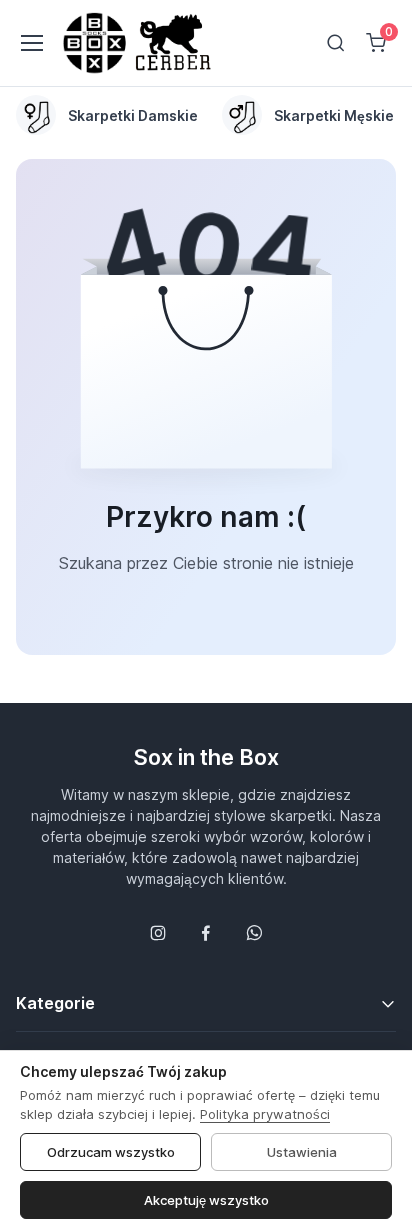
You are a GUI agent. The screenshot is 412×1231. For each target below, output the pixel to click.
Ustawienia (302, 1152)
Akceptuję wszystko (206, 1200)
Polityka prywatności (265, 1114)
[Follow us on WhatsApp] (254, 933)
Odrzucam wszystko (111, 1152)
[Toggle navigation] (31, 43)
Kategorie (55, 1003)
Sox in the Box (206, 757)
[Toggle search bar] (336, 43)
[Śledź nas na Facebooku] (206, 933)
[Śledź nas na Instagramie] (158, 933)
